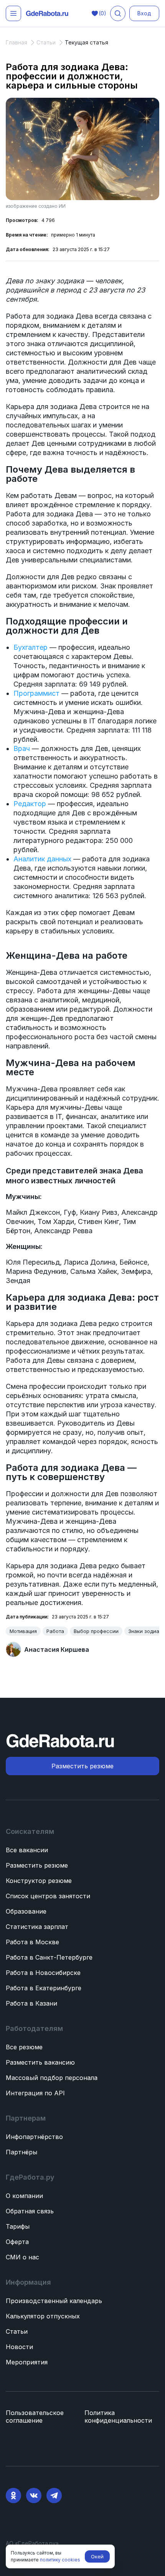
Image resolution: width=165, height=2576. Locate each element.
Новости (19, 2347)
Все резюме (24, 2047)
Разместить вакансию (40, 2062)
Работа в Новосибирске (43, 1973)
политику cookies (60, 2560)
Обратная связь (30, 2211)
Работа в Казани (31, 2003)
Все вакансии (27, 1850)
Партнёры (21, 2152)
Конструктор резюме (39, 1881)
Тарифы (18, 2226)
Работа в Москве (32, 1942)
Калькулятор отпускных (43, 2316)
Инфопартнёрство (34, 2137)
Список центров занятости (48, 1896)
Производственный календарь (54, 2301)
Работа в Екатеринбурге (44, 1988)
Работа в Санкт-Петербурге (49, 1957)
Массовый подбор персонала (52, 2078)
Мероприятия (27, 2362)
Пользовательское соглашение (35, 2417)
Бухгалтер (31, 647)
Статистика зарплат (37, 1927)
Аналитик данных (42, 859)
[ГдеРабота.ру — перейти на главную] (47, 14)
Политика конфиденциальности (118, 2417)
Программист (36, 693)
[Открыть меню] (13, 13)
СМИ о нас (22, 2257)
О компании (24, 2196)
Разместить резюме (37, 1865)
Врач (22, 748)
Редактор (30, 804)
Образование (26, 1911)
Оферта (17, 2242)
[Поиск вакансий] (118, 13)
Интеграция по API (35, 2093)
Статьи (17, 2331)
